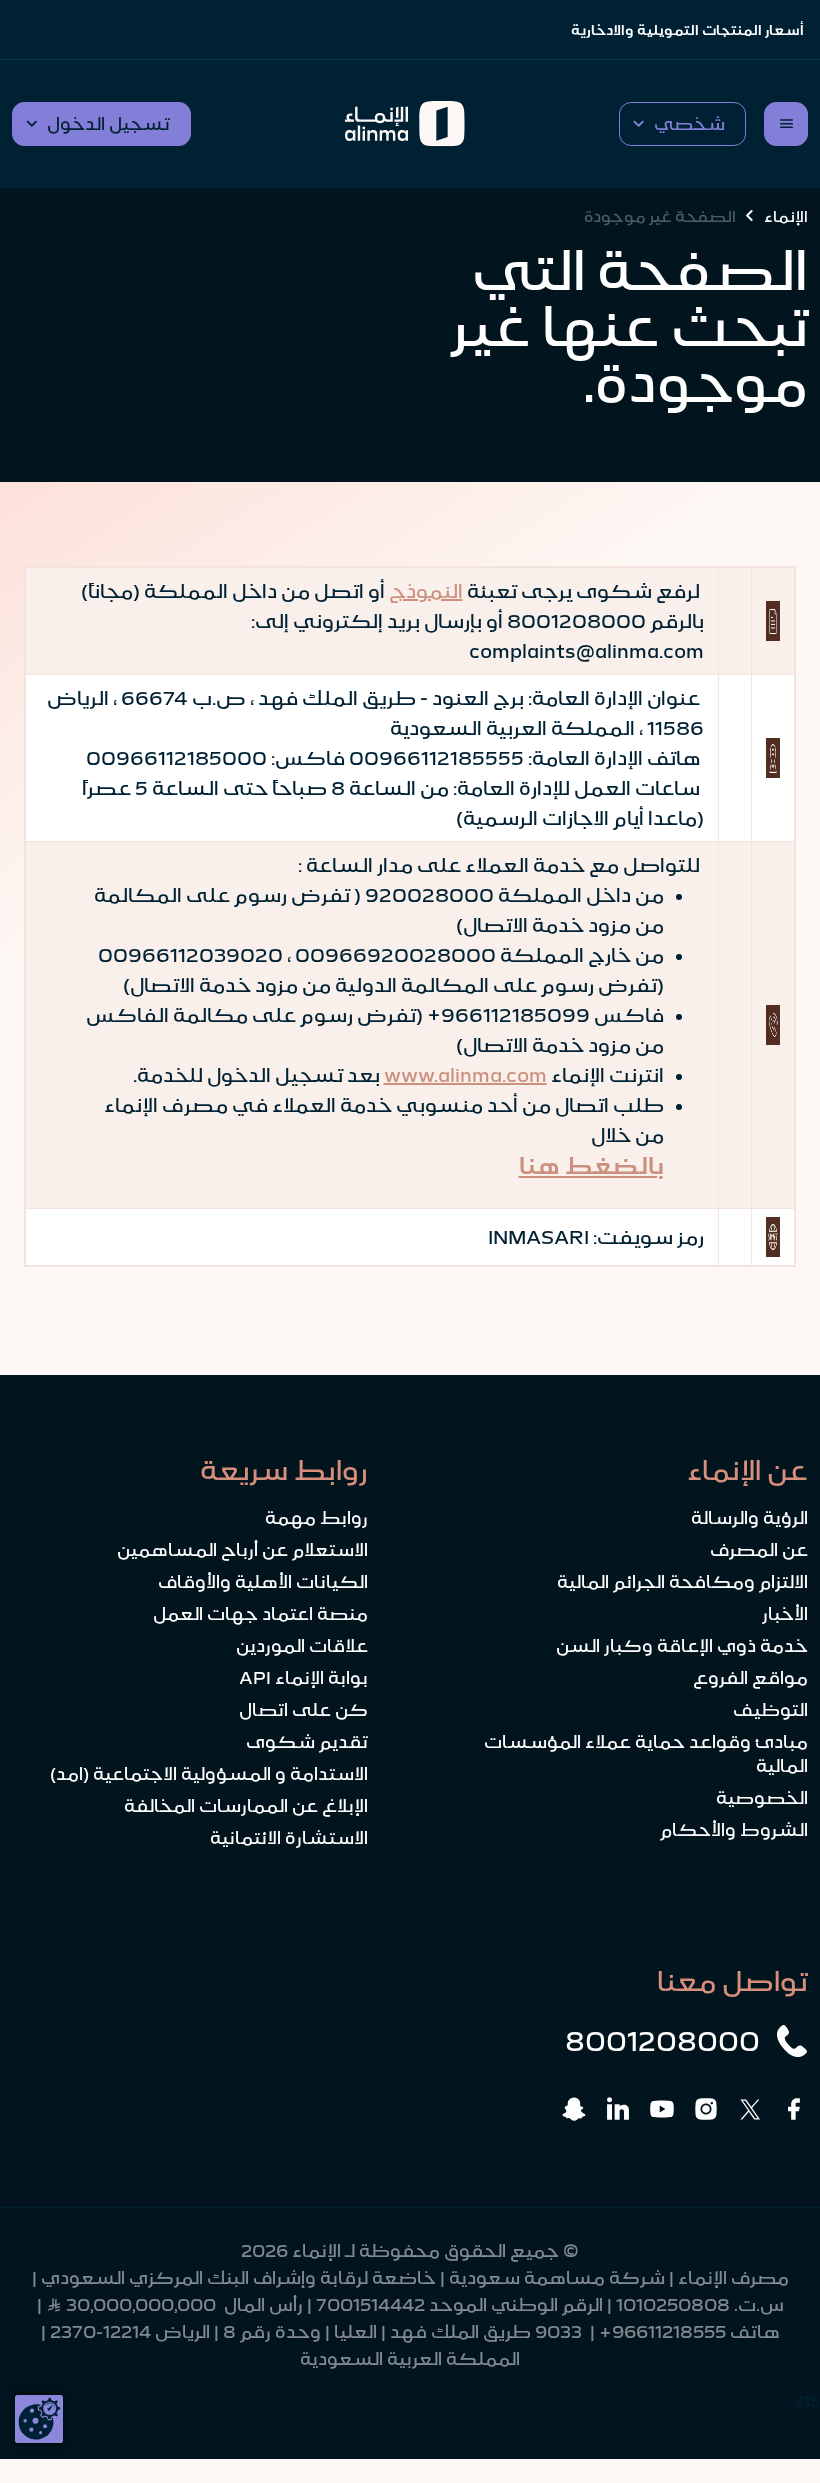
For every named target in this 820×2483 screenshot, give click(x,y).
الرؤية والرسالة (749, 1518)
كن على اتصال (303, 1710)
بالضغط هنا (591, 1166)
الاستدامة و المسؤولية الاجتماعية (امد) (209, 1774)
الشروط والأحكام (734, 1830)
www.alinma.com (465, 1075)
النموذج (426, 591)
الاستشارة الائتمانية (289, 1838)
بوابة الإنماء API (303, 1678)
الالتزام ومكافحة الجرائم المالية (682, 1582)
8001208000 (662, 2041)
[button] (682, 124)
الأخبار (785, 1614)
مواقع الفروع (750, 1678)
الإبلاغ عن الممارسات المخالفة (246, 1806)
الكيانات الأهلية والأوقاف (263, 1582)
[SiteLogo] (405, 124)
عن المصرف (759, 1550)
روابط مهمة (316, 1518)
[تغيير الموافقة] (39, 2419)
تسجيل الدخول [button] (108, 124)
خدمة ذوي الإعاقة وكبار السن (682, 1646)
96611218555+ (662, 2332)
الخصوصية (762, 1798)
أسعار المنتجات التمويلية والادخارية (687, 30)
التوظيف (770, 1710)
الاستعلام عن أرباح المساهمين (242, 1550)
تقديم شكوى (307, 1742)
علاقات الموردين (302, 1646)
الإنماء (786, 216)
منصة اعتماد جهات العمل (260, 1614)
